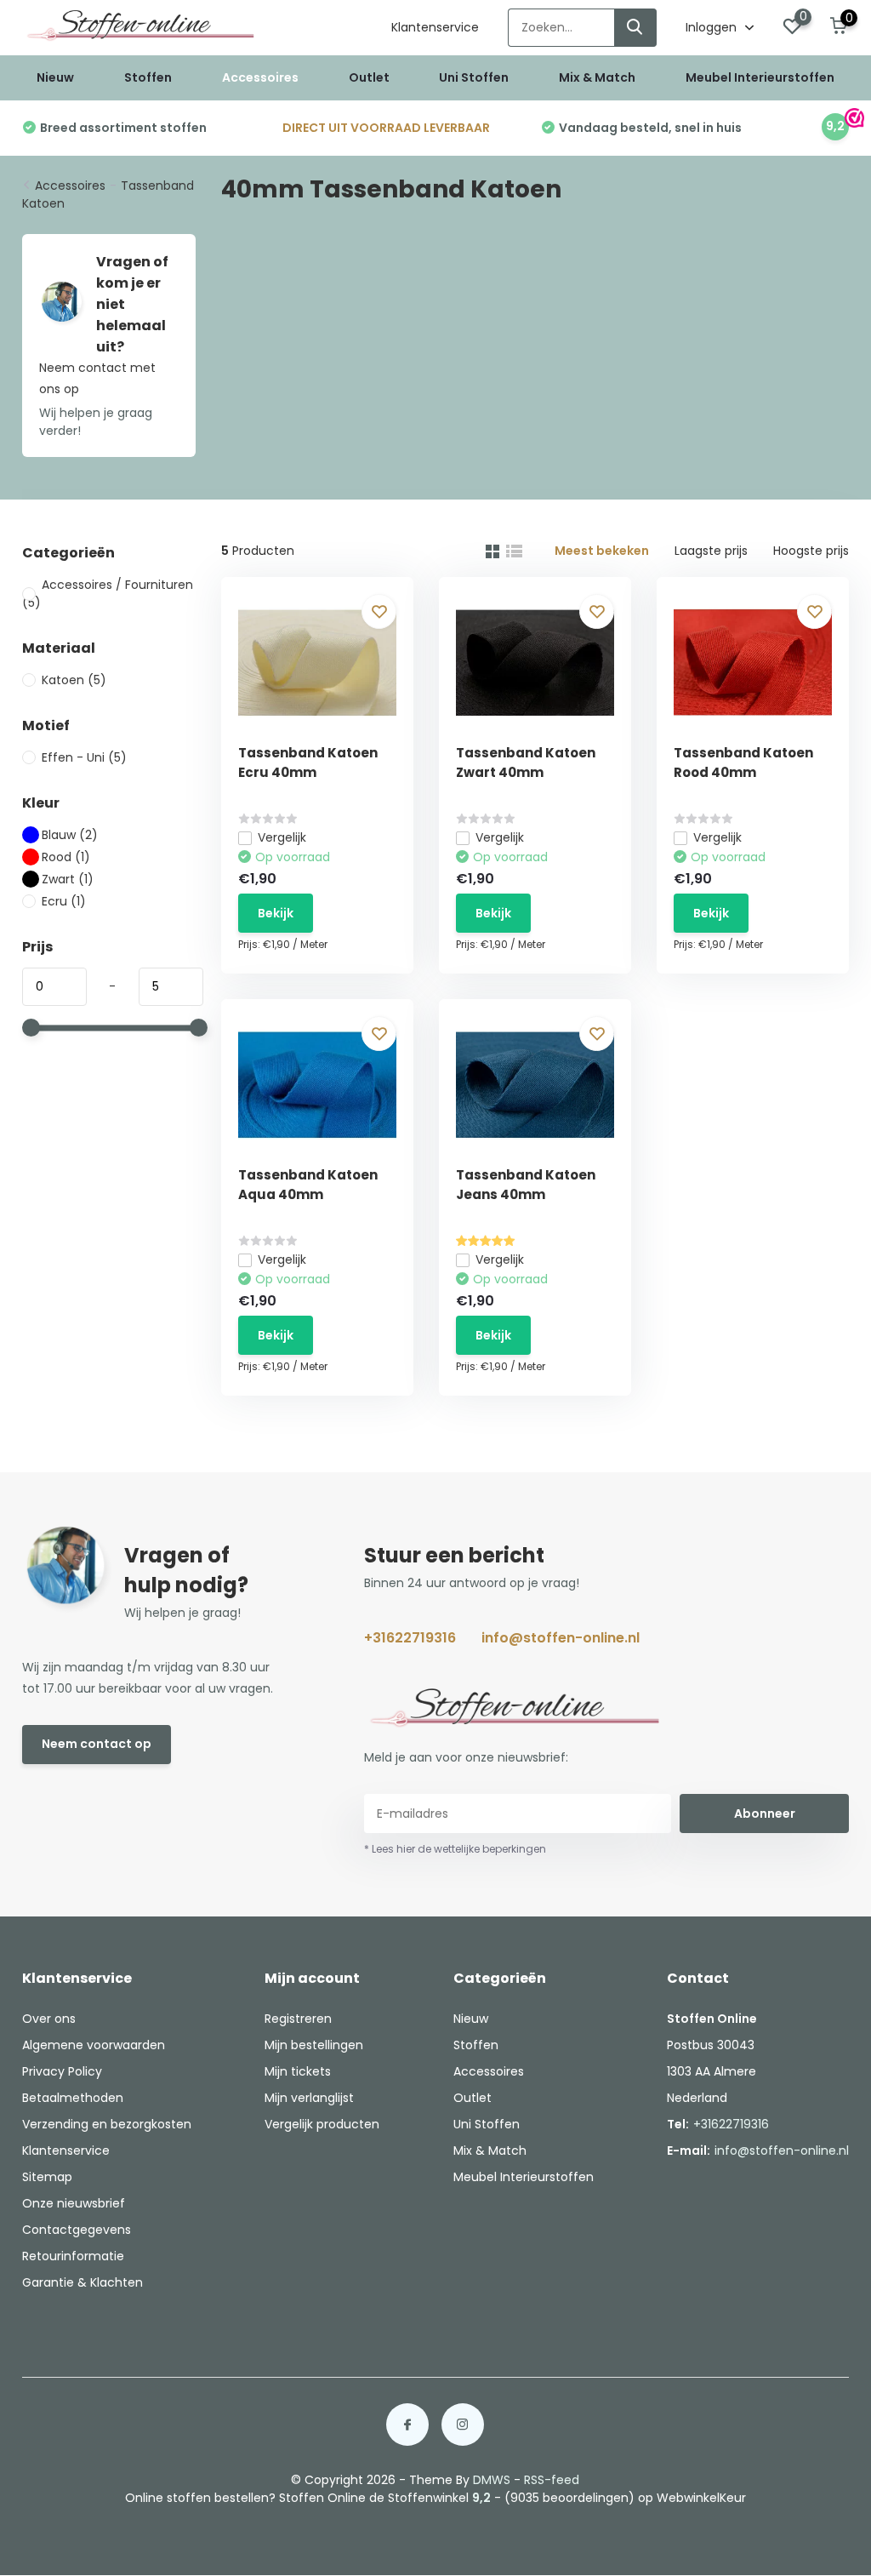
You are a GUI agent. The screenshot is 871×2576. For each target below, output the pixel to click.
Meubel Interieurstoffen (760, 77)
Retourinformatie (73, 2256)
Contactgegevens (77, 2230)
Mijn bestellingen (314, 2045)
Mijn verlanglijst (309, 2098)
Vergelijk (282, 837)
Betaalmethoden (73, 2098)
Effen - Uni (84, 757)
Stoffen (148, 77)
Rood (66, 857)
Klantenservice (435, 27)
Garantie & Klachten (83, 2282)
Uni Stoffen (474, 77)
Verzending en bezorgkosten (107, 2124)
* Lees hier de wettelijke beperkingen (455, 1849)
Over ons (49, 2019)
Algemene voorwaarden (94, 2045)
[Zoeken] (635, 28)
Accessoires (260, 77)
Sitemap (47, 2177)
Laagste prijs (711, 551)
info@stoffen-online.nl (561, 1638)
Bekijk (276, 913)
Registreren (298, 2019)
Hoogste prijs (811, 551)
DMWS (492, 2480)
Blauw (70, 835)
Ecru (64, 901)
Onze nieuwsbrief (74, 2203)
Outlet (369, 77)
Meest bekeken (602, 551)
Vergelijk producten (322, 2124)
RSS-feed (552, 2480)
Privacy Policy (62, 2071)
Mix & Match (597, 77)
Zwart (68, 879)
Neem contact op (97, 1744)
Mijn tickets (298, 2071)
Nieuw (55, 77)
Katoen (74, 680)
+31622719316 (410, 1638)
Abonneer (765, 1813)
